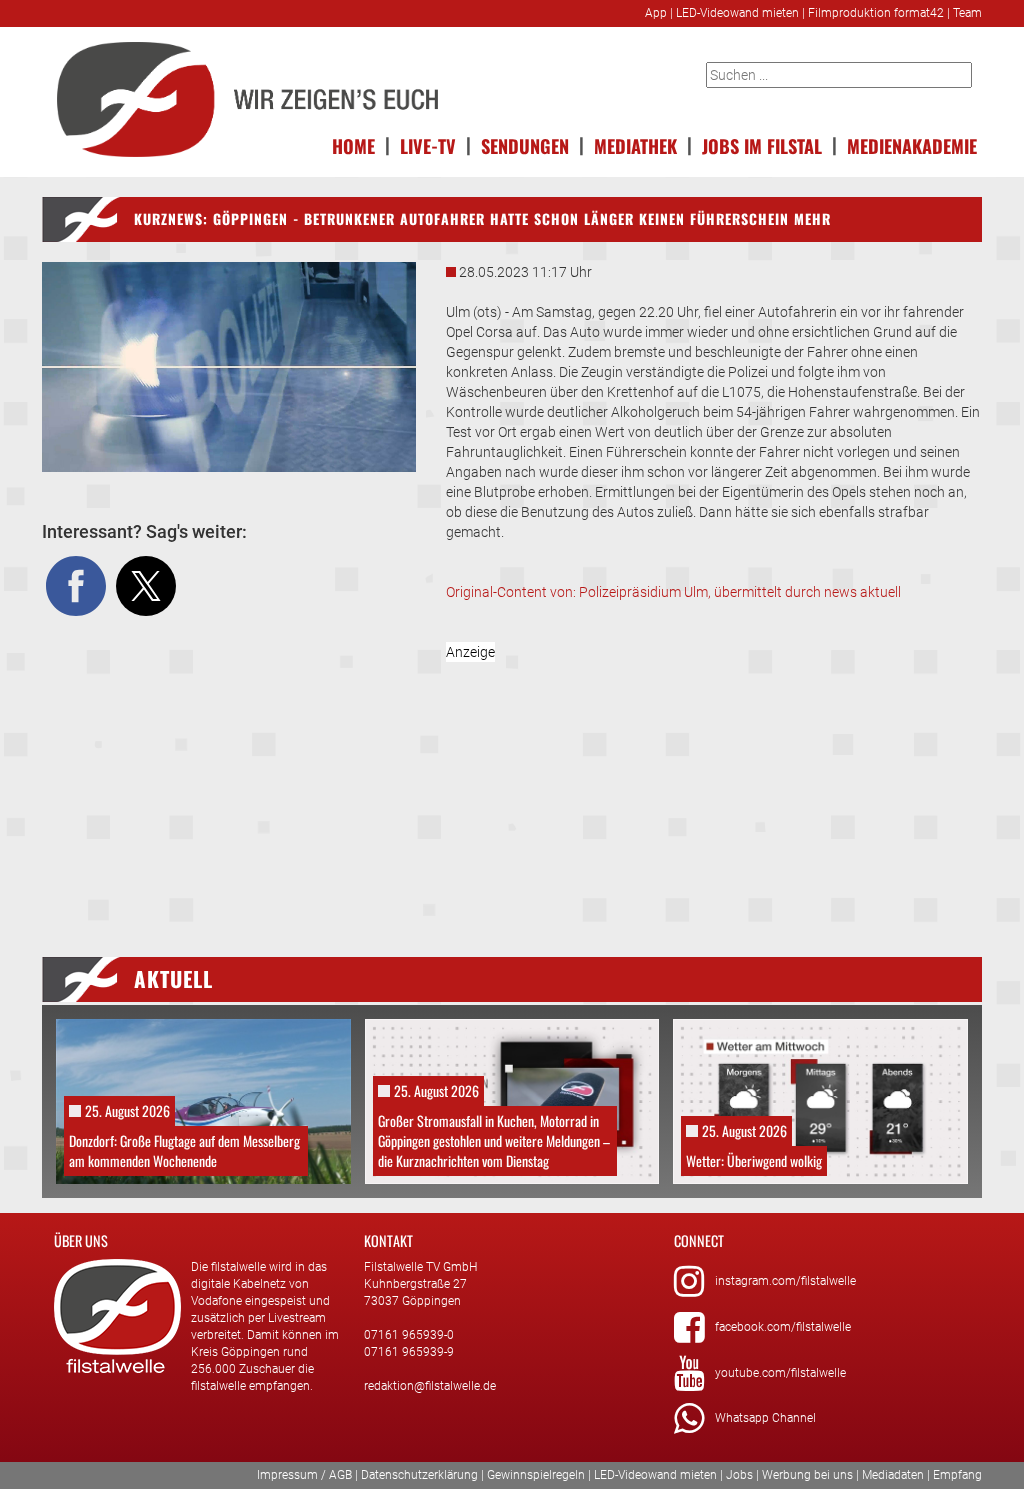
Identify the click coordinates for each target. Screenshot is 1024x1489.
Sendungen (525, 144)
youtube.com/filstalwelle (780, 1373)
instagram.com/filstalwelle (785, 1281)
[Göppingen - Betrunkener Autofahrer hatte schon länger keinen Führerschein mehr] (229, 367)
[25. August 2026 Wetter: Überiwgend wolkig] (820, 1100)
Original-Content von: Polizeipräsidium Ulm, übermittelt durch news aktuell (673, 592)
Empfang (957, 1475)
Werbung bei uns (807, 1475)
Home (353, 144)
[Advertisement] (714, 782)
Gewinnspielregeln (536, 1475)
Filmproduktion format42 (876, 13)
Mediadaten (893, 1475)
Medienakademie (912, 144)
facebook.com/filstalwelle (783, 1327)
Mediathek (635, 144)
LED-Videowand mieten (737, 13)
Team (967, 13)
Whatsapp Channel (765, 1418)
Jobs (739, 1475)
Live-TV (428, 144)
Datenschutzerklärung (419, 1475)
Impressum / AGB (304, 1475)
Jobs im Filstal (762, 144)
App (656, 13)
